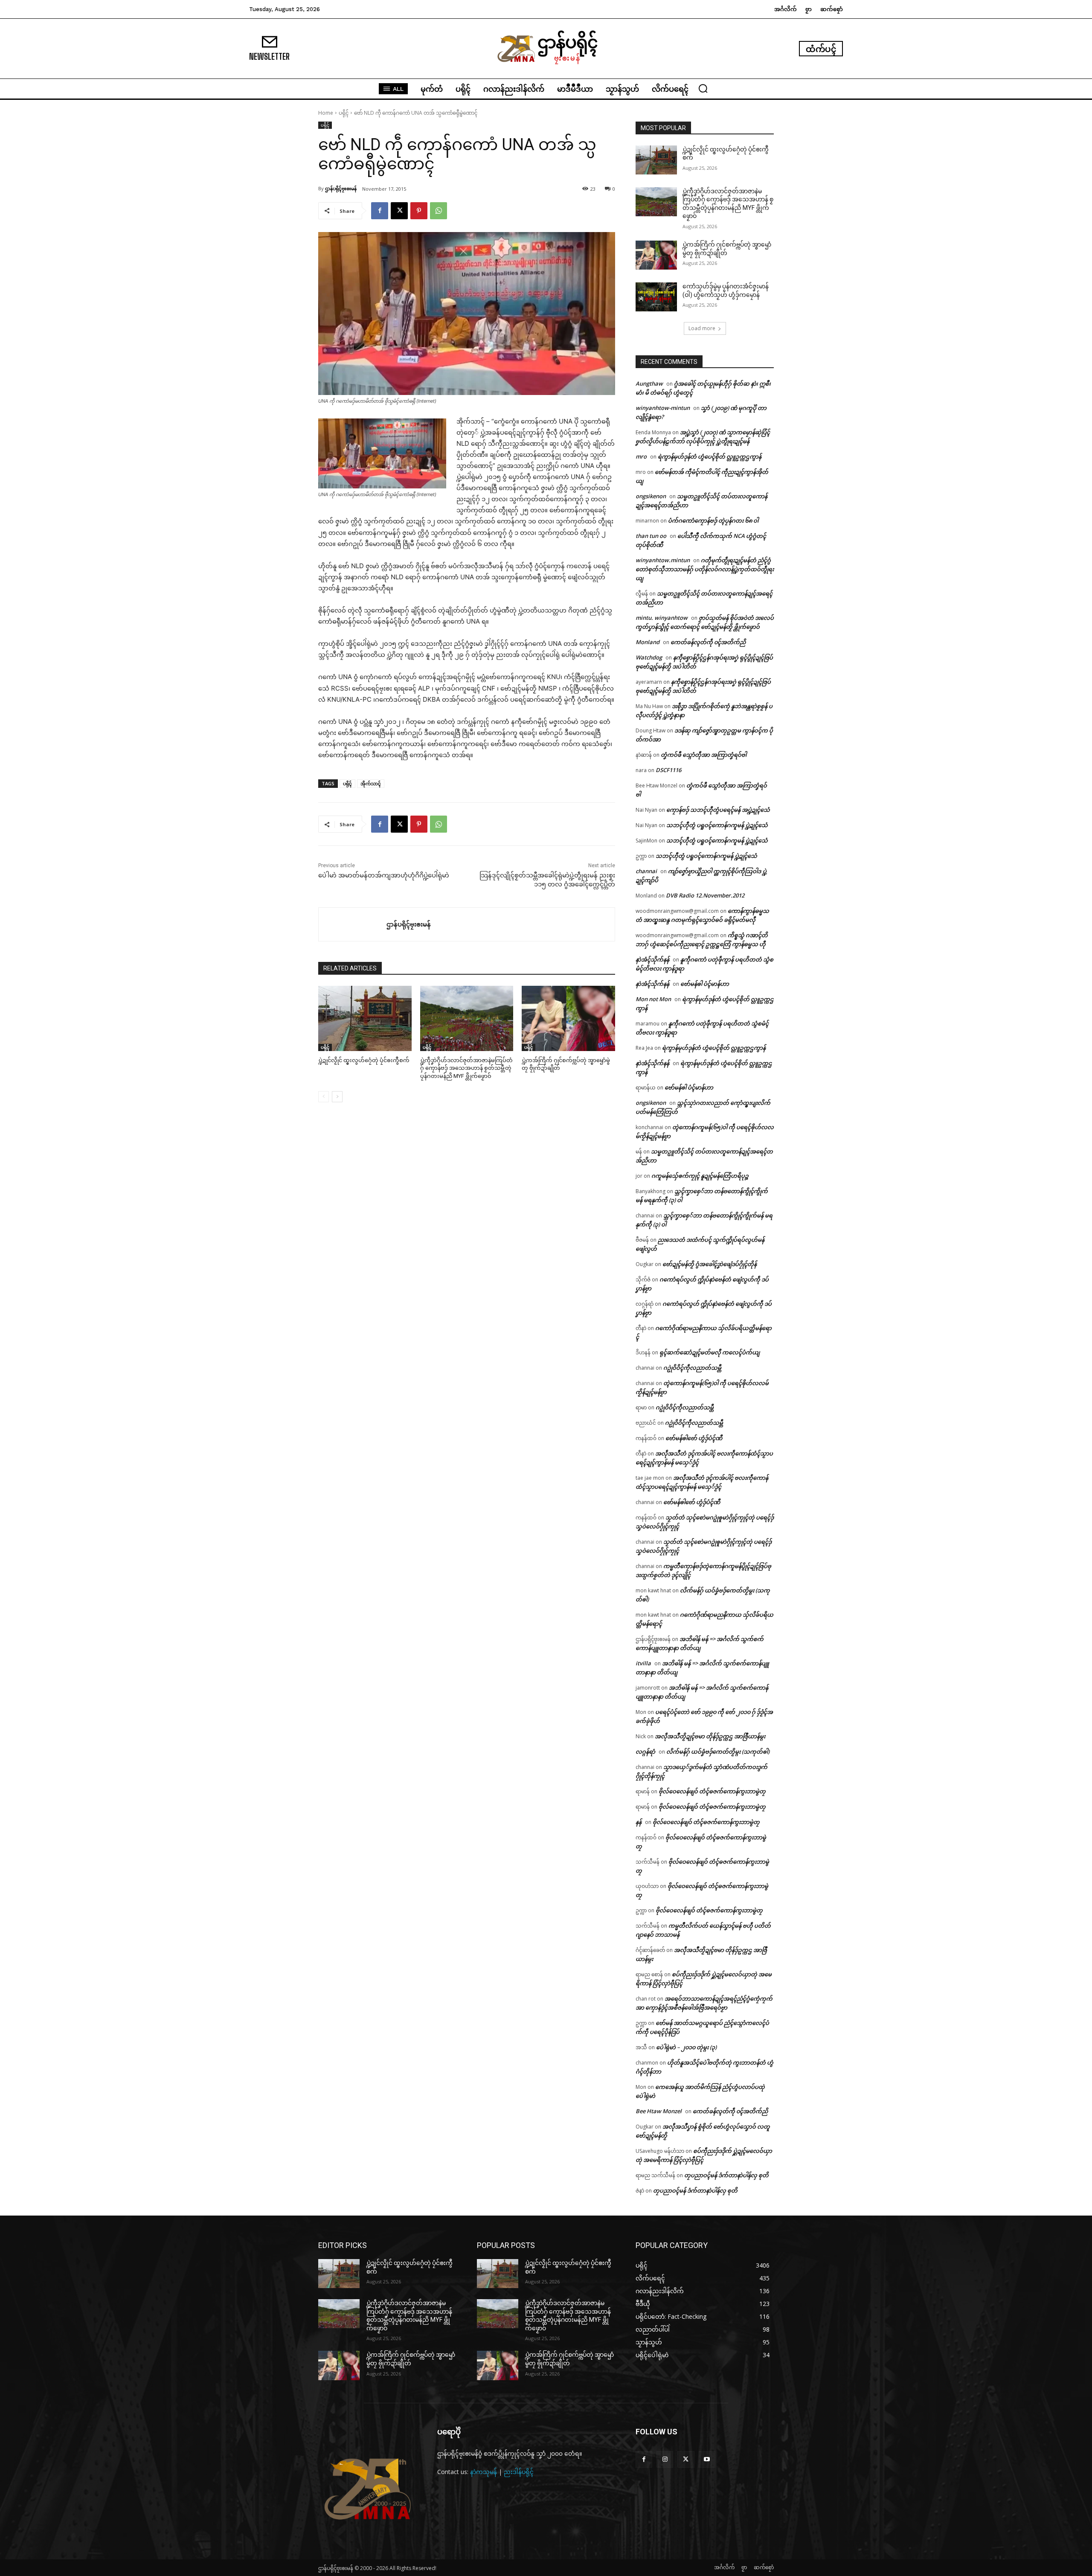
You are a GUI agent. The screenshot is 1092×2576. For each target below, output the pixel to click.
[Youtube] (707, 2459)
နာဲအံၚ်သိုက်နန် (652, 959)
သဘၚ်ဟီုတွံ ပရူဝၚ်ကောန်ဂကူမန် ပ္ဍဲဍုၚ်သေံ (717, 825)
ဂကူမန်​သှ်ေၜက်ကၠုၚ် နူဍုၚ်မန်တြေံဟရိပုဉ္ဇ (700, 1176)
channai (646, 871)
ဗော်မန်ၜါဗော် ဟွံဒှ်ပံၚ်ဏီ (694, 1438)
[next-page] (337, 1097)
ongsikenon (651, 496)
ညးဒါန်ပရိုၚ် (519, 2472)
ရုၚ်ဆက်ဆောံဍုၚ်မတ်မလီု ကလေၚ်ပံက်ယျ (710, 1352)
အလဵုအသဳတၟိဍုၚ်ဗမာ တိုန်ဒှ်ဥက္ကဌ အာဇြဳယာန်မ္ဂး (710, 1736)
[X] (399, 211)
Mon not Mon (653, 999)
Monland (648, 642)
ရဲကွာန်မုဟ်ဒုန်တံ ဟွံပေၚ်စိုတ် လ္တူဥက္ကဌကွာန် (710, 456)
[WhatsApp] (439, 211)
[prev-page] (324, 1097)
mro (641, 456)
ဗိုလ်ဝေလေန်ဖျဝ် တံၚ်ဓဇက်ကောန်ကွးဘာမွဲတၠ (712, 1791)
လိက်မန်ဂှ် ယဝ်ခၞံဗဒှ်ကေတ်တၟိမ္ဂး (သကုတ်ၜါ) (718, 1751)
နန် (639, 1822)
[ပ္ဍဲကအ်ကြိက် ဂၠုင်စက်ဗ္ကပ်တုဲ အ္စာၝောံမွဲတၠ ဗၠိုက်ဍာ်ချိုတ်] (568, 1018)
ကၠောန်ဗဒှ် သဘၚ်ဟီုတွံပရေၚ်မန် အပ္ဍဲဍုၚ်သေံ (718, 810)
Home (326, 113)
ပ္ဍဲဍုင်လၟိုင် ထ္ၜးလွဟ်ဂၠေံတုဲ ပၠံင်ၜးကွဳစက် (364, 1060)
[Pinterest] (419, 211)
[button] (703, 88)
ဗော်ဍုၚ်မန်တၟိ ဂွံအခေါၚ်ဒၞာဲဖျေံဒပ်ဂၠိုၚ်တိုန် (710, 1264)
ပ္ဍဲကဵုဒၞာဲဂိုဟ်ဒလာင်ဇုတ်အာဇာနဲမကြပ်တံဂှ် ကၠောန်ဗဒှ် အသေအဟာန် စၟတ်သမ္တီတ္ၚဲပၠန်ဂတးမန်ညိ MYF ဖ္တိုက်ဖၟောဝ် (466, 1068)
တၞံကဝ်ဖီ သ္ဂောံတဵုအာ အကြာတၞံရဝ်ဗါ (704, 755)
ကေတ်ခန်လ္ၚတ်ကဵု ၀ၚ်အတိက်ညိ (708, 642)
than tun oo (651, 536)
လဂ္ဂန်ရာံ (645, 1751)
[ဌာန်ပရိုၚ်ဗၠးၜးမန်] (353, 924)
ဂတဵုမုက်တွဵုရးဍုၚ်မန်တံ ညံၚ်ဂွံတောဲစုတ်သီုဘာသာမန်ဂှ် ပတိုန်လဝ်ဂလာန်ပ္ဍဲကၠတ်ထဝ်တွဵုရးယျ (705, 569)
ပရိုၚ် (344, 113)
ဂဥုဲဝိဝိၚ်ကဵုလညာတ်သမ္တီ (692, 1368)
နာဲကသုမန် (484, 2472)
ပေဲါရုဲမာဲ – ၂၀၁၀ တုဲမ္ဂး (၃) (686, 2047)
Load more (702, 328)
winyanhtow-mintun (663, 408)
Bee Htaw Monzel (659, 2111)
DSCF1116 (668, 770)
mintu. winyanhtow (662, 618)
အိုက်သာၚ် (371, 783)
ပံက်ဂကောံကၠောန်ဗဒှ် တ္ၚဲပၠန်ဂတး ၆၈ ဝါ (713, 520)
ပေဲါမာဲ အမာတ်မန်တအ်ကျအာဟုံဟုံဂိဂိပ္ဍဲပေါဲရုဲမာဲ (384, 875)
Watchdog (649, 657)
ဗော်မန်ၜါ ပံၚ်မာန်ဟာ (705, 984)
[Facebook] (380, 211)
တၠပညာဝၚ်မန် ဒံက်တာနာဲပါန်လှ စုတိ (726, 2175)
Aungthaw (649, 383)
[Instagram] (665, 2459)
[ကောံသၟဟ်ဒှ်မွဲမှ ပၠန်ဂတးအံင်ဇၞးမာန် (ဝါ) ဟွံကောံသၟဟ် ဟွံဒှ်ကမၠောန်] (656, 297)
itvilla (643, 1663)
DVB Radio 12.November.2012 (705, 895)
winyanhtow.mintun (663, 560)
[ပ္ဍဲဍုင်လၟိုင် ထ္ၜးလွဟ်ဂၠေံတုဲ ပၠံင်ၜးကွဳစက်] (365, 1018)
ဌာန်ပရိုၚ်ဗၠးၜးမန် (341, 188)
